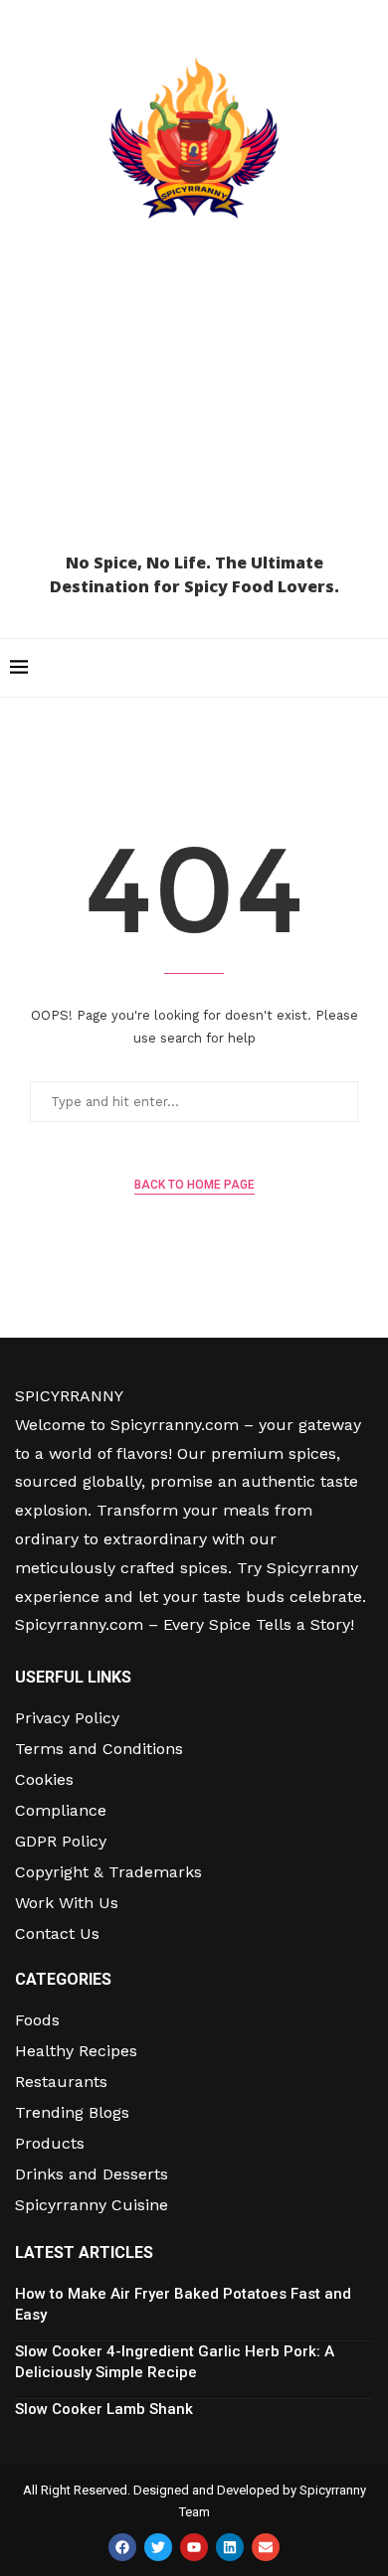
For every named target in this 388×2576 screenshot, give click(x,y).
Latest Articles (84, 2253)
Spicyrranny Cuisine (92, 2205)
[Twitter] (158, 2547)
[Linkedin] (230, 2547)
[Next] (368, 2254)
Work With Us (67, 1903)
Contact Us (57, 1934)
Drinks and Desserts (92, 2174)
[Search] (368, 668)
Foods (37, 2020)
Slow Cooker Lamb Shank (104, 2409)
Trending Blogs (72, 2113)
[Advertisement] (194, 395)
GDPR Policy (61, 1842)
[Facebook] (122, 2547)
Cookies (44, 1780)
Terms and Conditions (99, 1749)
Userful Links (73, 1678)
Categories (63, 1980)
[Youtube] (194, 2547)
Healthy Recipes (76, 2051)
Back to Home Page (194, 1185)
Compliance (61, 1811)
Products (50, 2144)
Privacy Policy (67, 1718)
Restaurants (61, 2082)
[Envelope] (266, 2547)
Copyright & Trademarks (108, 1872)
